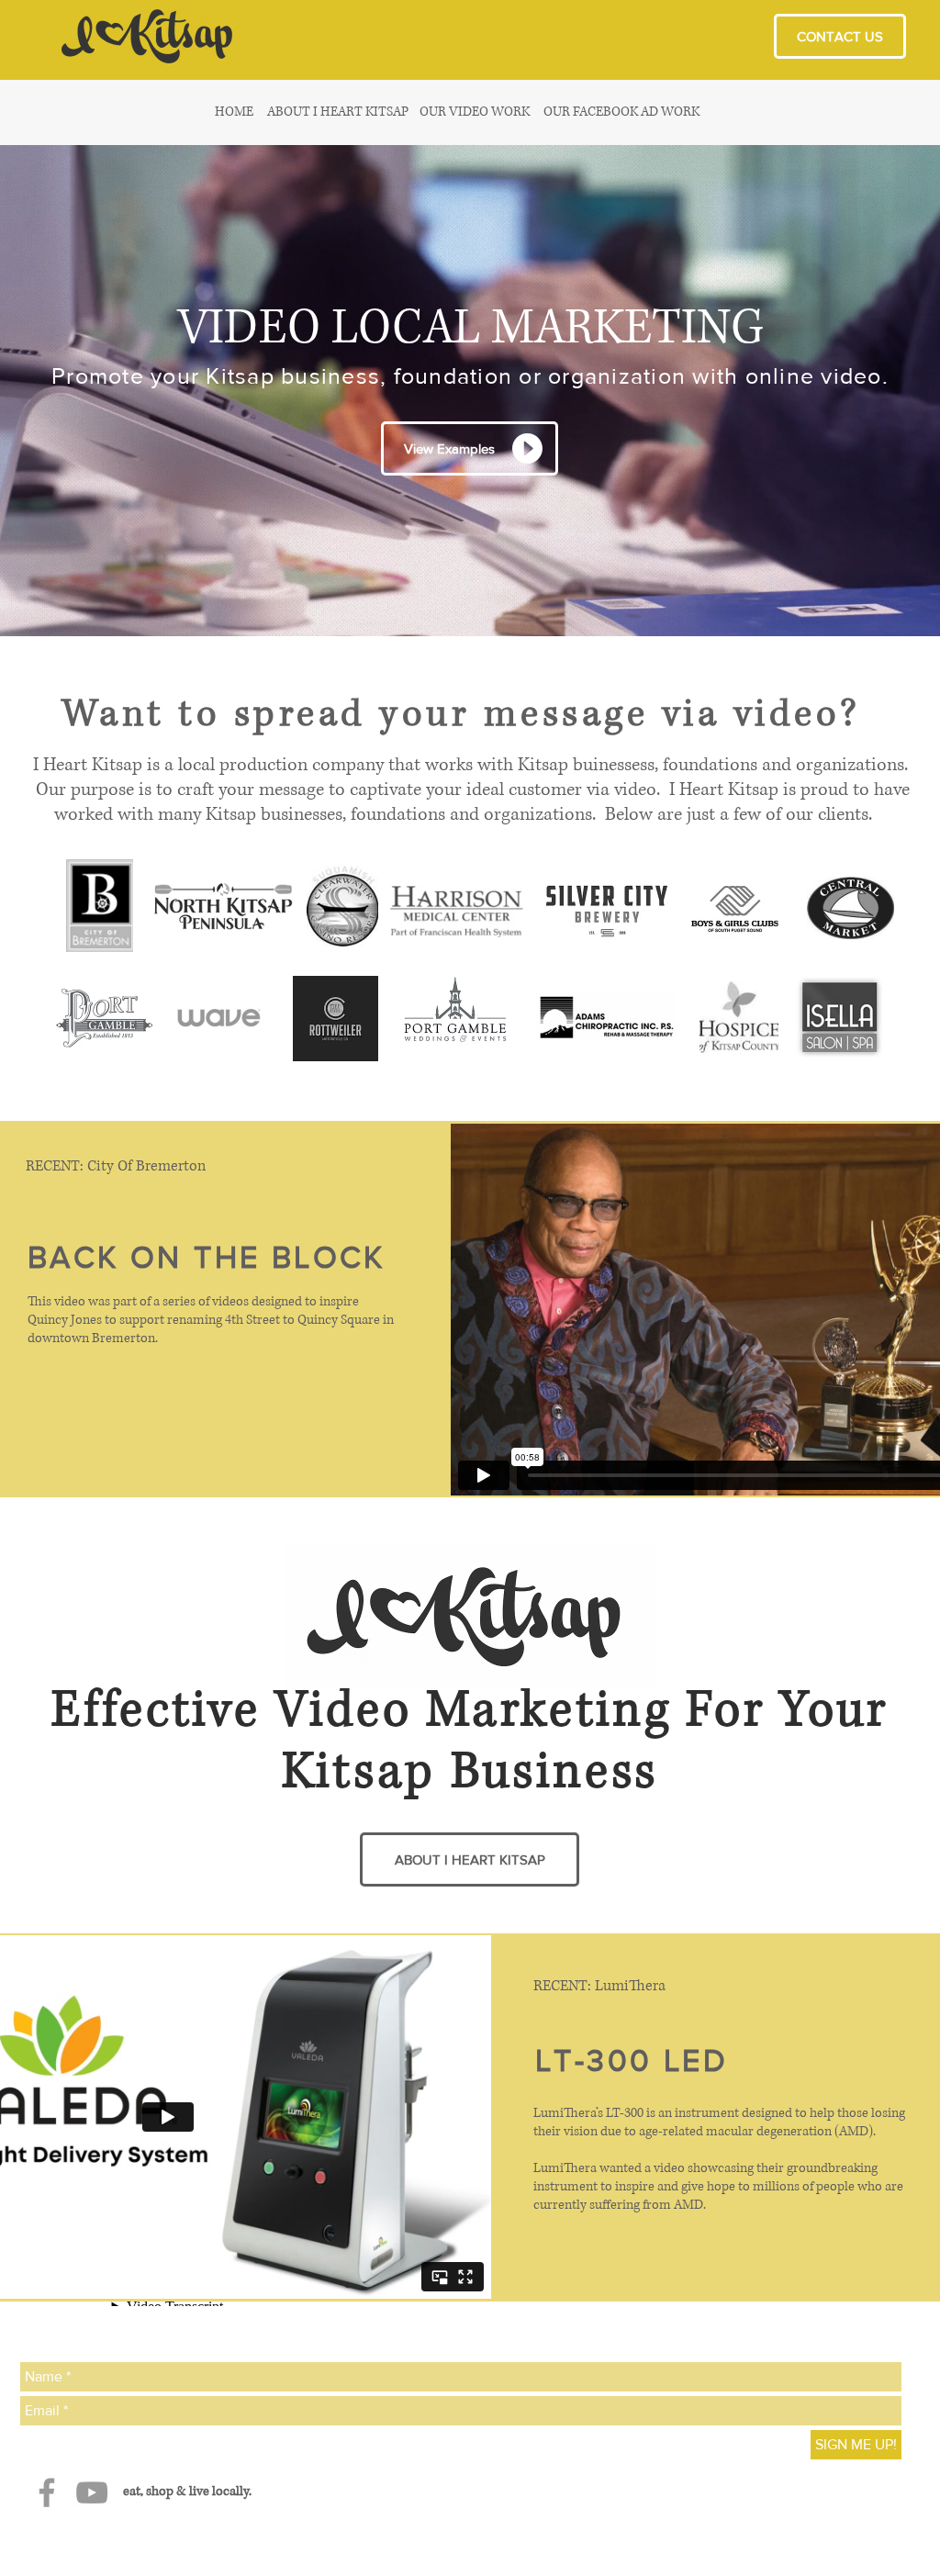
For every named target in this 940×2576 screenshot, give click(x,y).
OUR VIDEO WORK (475, 112)
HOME (234, 112)
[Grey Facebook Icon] (47, 2492)
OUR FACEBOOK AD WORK (621, 112)
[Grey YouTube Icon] (92, 2492)
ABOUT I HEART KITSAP (338, 112)
